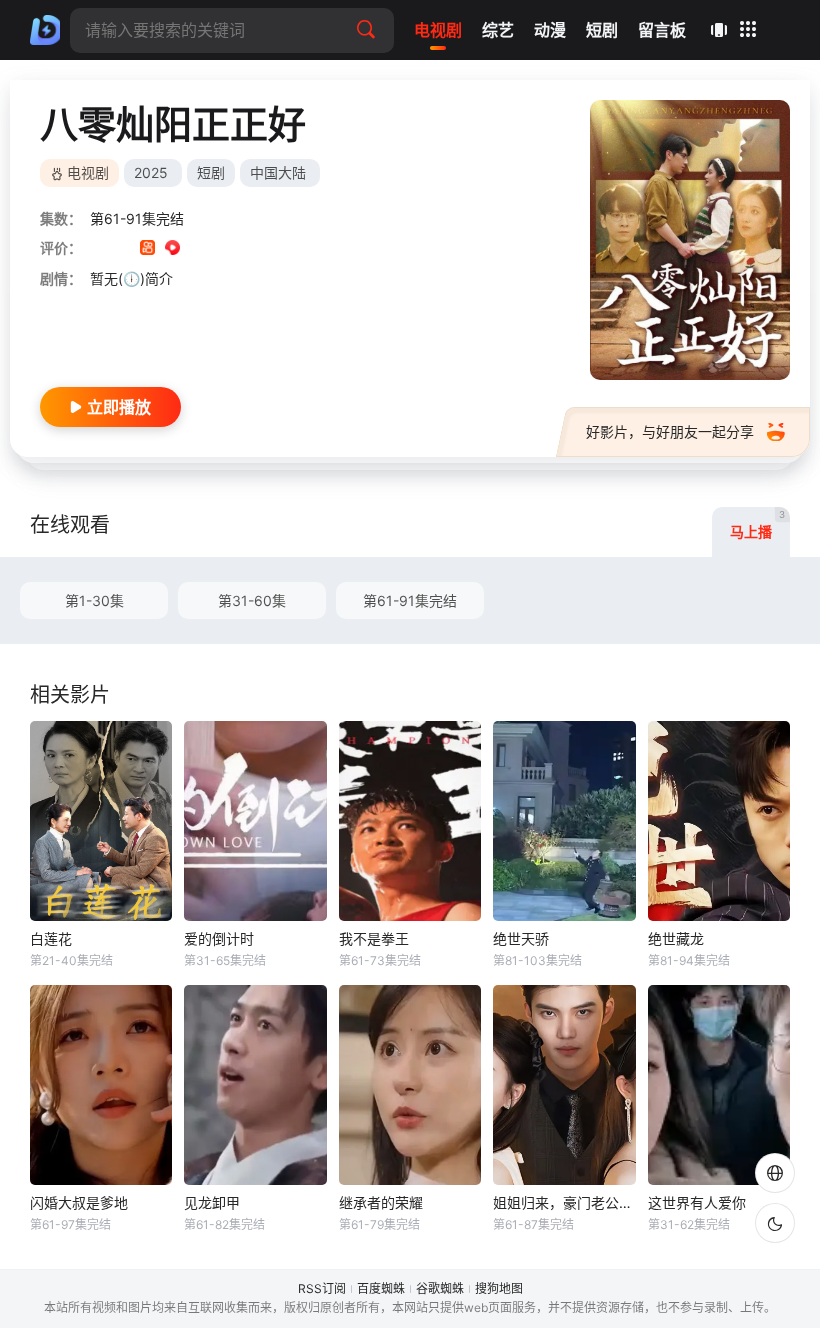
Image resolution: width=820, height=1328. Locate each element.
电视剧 (88, 172)
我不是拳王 (374, 938)
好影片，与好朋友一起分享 (670, 431)
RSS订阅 (322, 1288)
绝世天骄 (521, 938)
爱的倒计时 (219, 938)
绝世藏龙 (676, 938)
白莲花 (51, 938)
